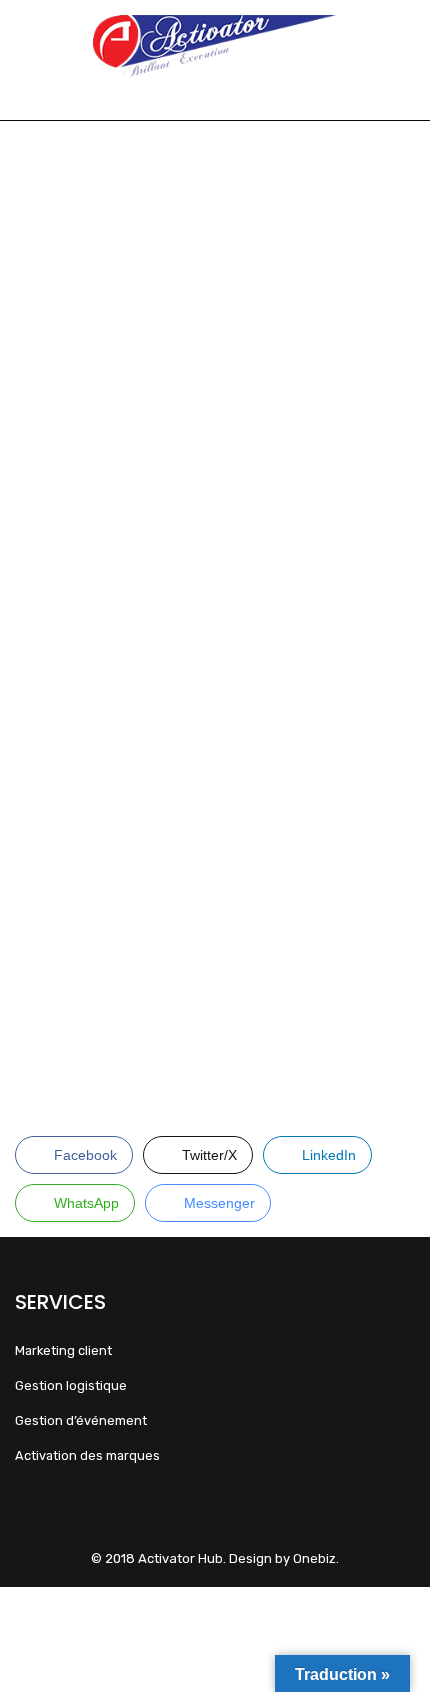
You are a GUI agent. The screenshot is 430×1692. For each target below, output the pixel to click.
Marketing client (63, 1350)
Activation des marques (87, 1455)
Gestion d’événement (81, 1420)
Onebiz (314, 1558)
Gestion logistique (71, 1385)
